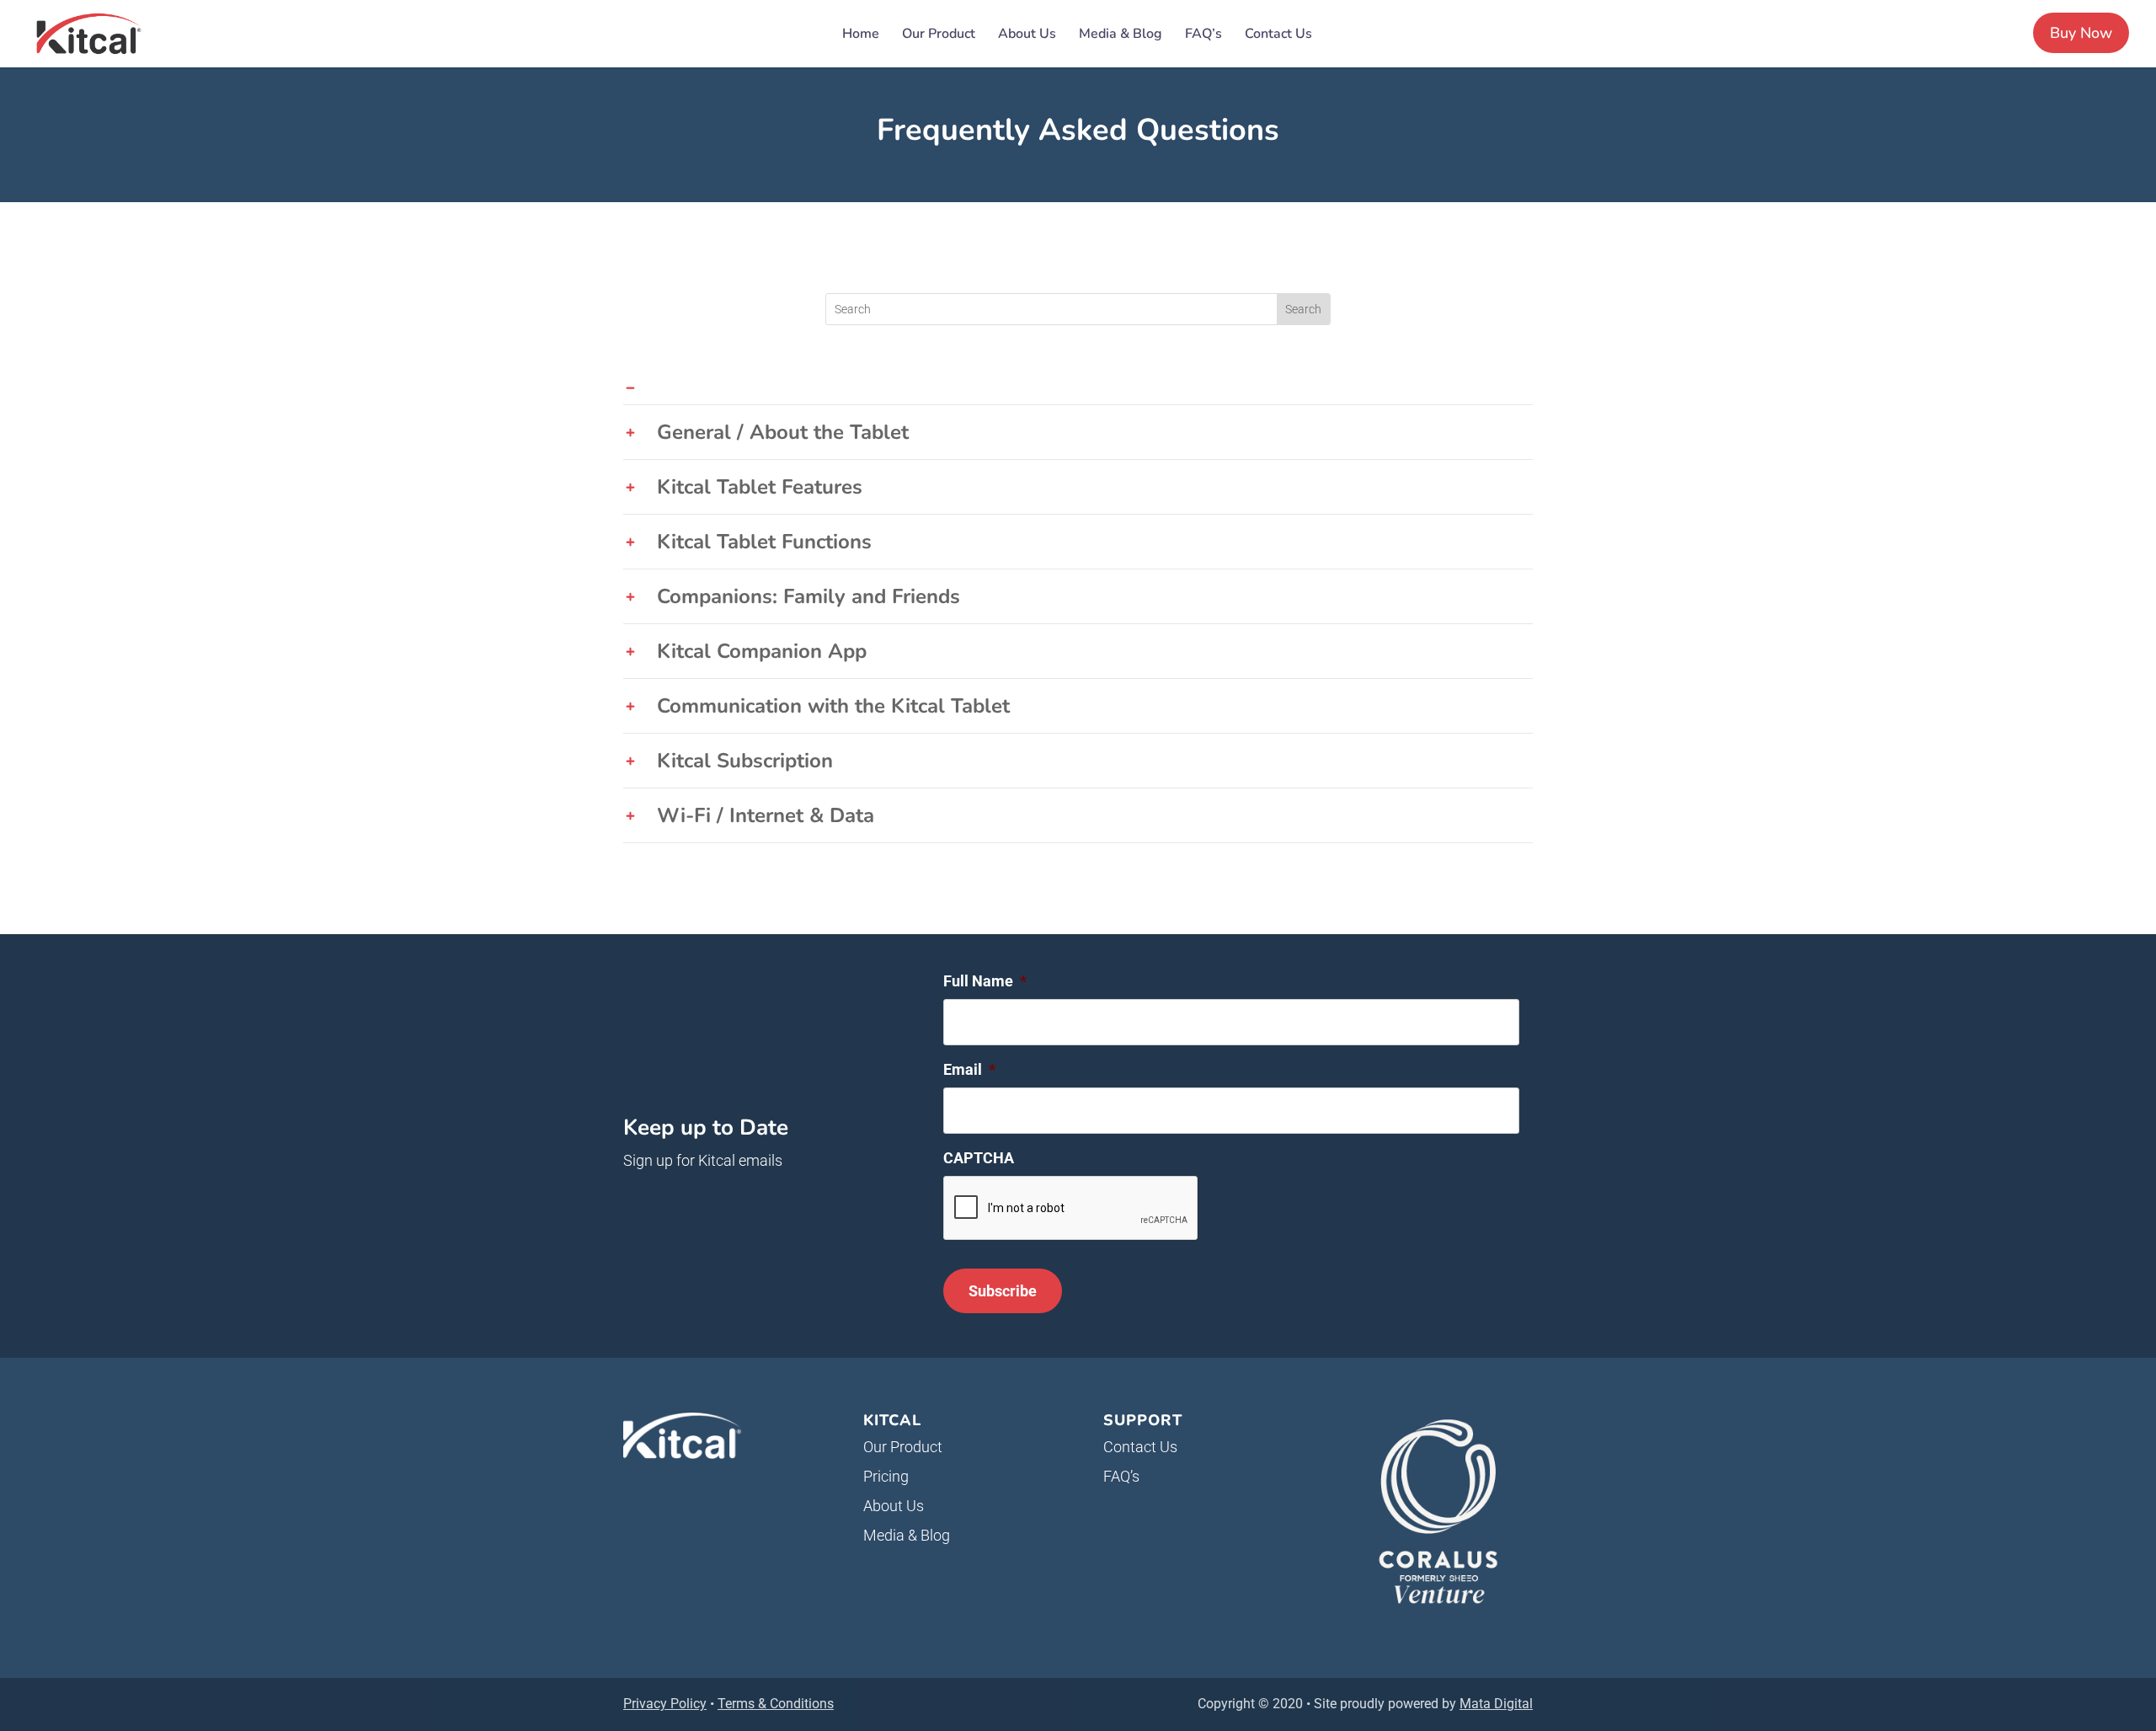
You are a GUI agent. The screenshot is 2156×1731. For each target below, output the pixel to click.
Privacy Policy (665, 1704)
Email (969, 1069)
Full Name (985, 981)
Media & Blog (1121, 35)
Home (861, 35)
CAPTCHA (979, 1158)
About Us (1027, 35)
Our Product (939, 35)
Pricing (886, 1476)
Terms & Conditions (776, 1704)
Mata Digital (1496, 1704)
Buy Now (2081, 33)
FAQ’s (1203, 35)
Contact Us (1278, 35)
